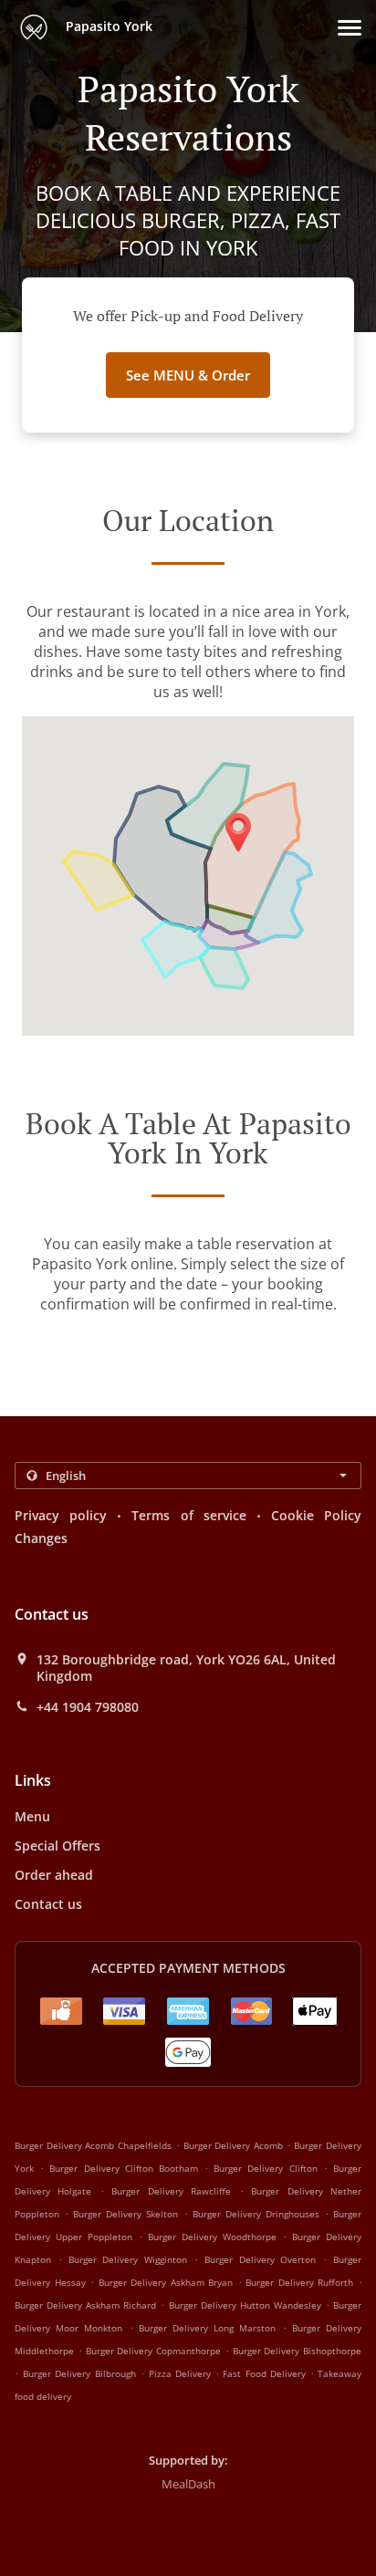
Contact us (48, 1904)
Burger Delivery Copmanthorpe (154, 2351)
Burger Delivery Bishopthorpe (298, 2351)
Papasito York (107, 26)
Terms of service (188, 1515)
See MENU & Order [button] (188, 375)
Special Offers (57, 1846)
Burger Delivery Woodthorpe (212, 2237)
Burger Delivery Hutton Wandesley (245, 2305)
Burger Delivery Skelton (125, 2214)
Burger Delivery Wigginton (128, 2259)
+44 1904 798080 (88, 1707)
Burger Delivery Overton (261, 2259)
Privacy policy (61, 1515)
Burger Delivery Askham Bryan (166, 2282)
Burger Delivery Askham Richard (85, 2305)
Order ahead (54, 1875)
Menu (32, 1816)
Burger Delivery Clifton (265, 2168)
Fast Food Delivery (266, 2373)
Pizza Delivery (182, 2373)
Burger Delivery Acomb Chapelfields (93, 2145)
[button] (350, 28)
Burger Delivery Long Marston (208, 2328)
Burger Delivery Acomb (233, 2145)
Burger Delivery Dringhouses (256, 2214)
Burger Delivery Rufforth (299, 2282)
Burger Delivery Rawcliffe (171, 2191)
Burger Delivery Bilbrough (79, 2373)
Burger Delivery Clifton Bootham (124, 2168)
